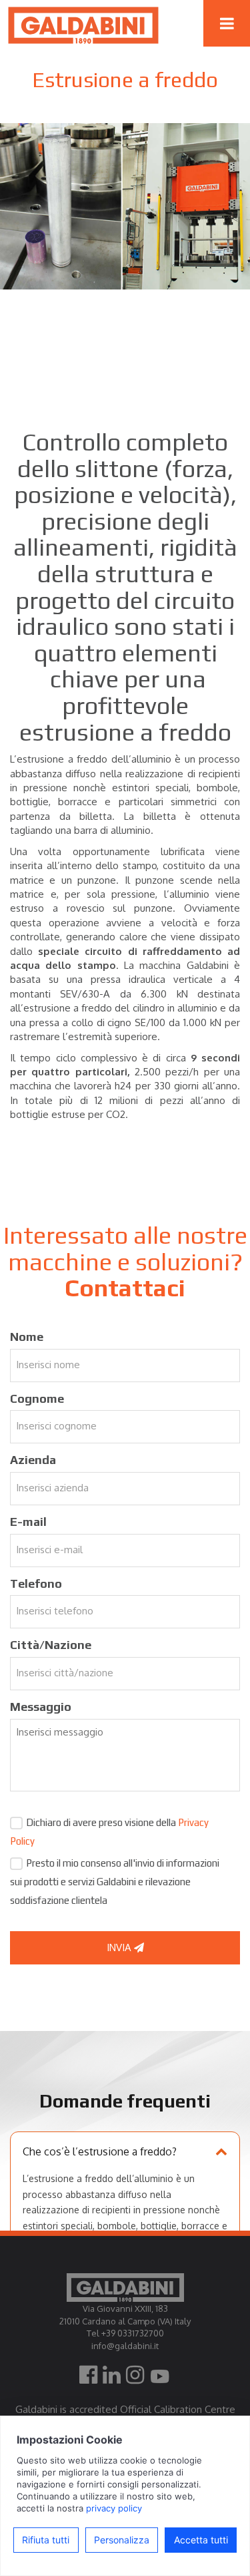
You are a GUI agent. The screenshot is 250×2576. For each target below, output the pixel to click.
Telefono (36, 1583)
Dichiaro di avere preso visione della (109, 1832)
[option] (125, 206)
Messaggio (41, 1707)
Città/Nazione (51, 1645)
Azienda (33, 1460)
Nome (27, 1337)
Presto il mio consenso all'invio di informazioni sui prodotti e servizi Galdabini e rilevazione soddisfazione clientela (115, 1882)
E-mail (28, 1522)
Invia (120, 1947)
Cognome (37, 1398)
